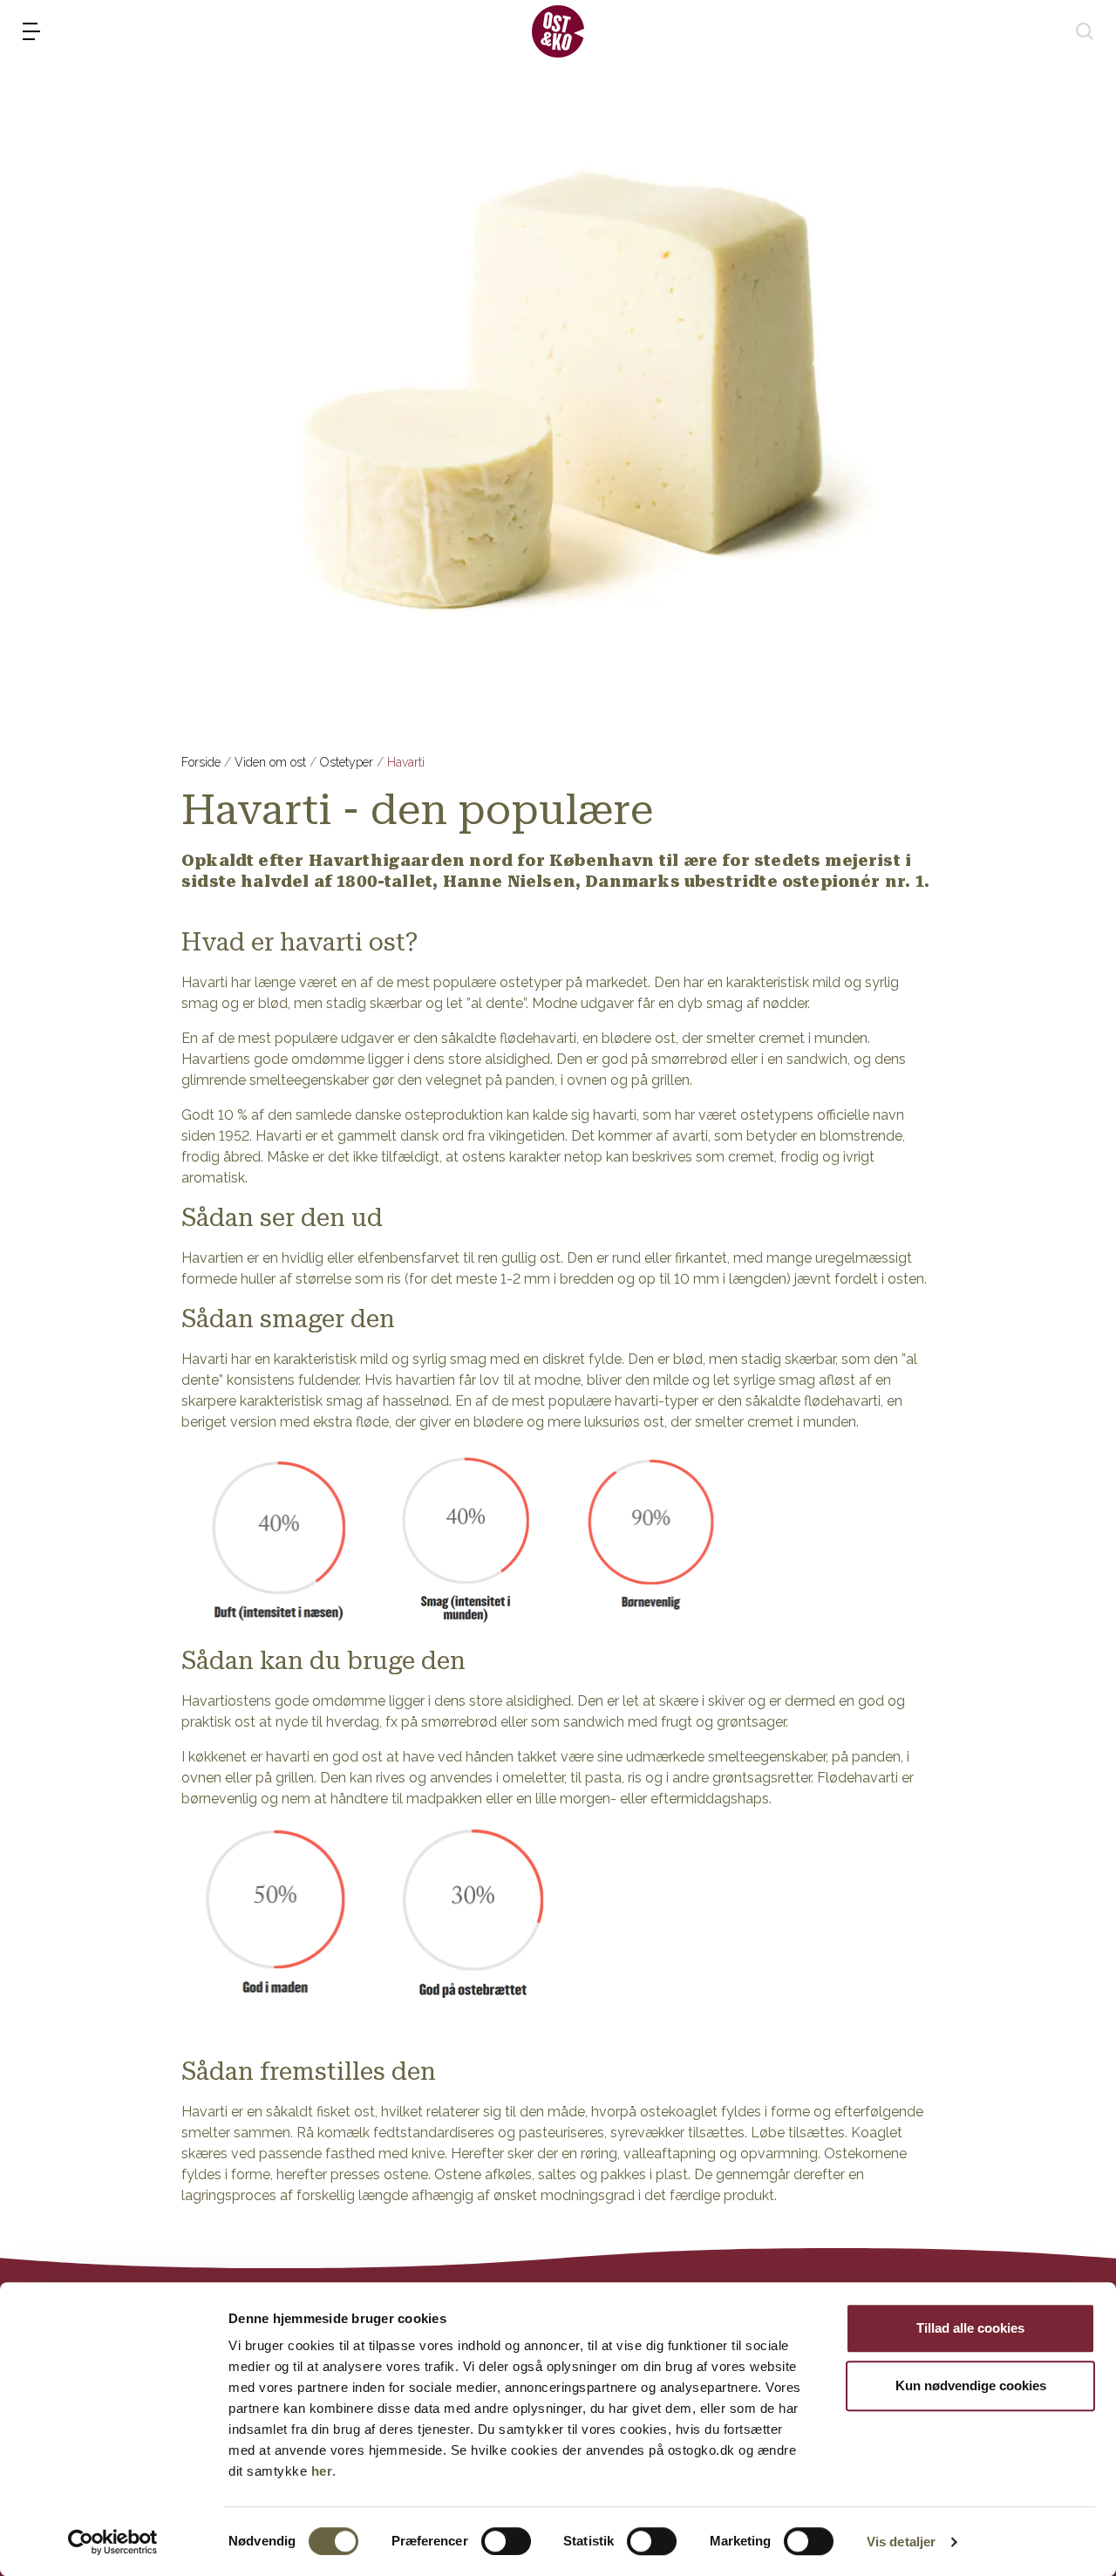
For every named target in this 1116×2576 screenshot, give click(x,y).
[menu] (31, 31)
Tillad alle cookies (970, 2328)
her (322, 2471)
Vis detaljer (901, 2542)
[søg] (1085, 31)
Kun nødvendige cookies (971, 2385)
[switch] (506, 2541)
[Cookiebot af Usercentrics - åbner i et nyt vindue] (113, 2542)
